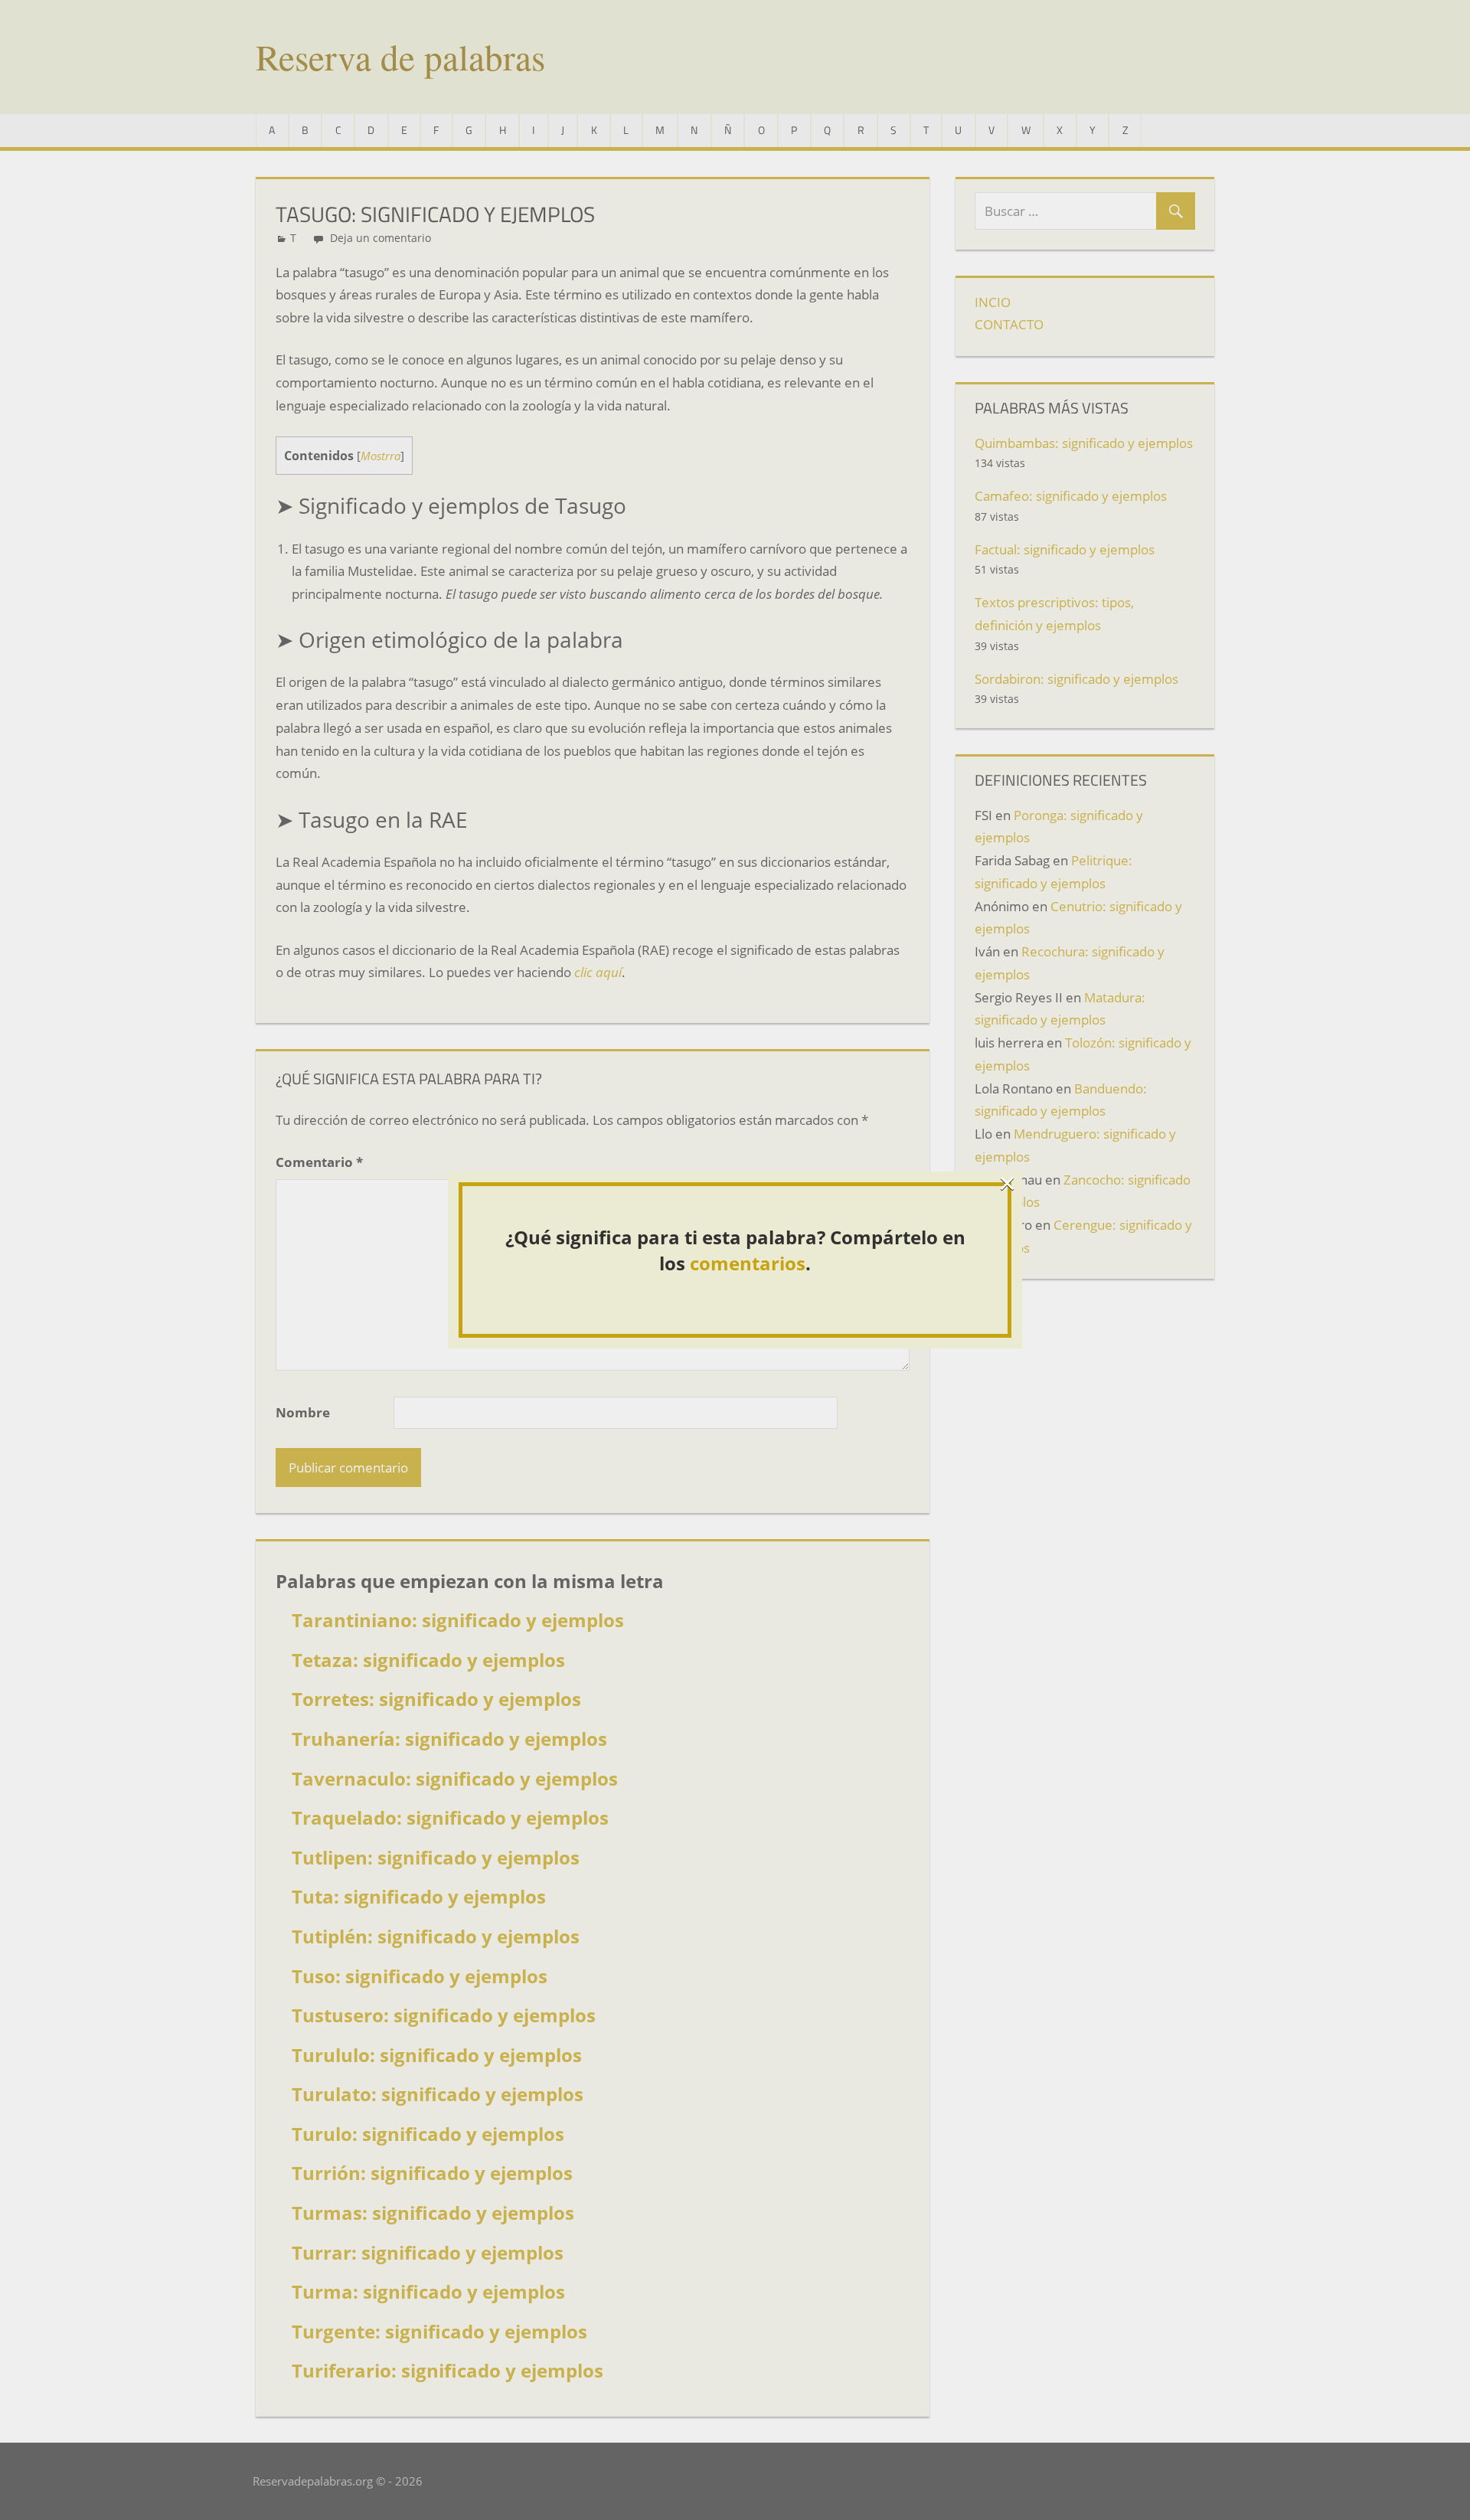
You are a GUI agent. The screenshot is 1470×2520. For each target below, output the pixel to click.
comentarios (748, 1263)
